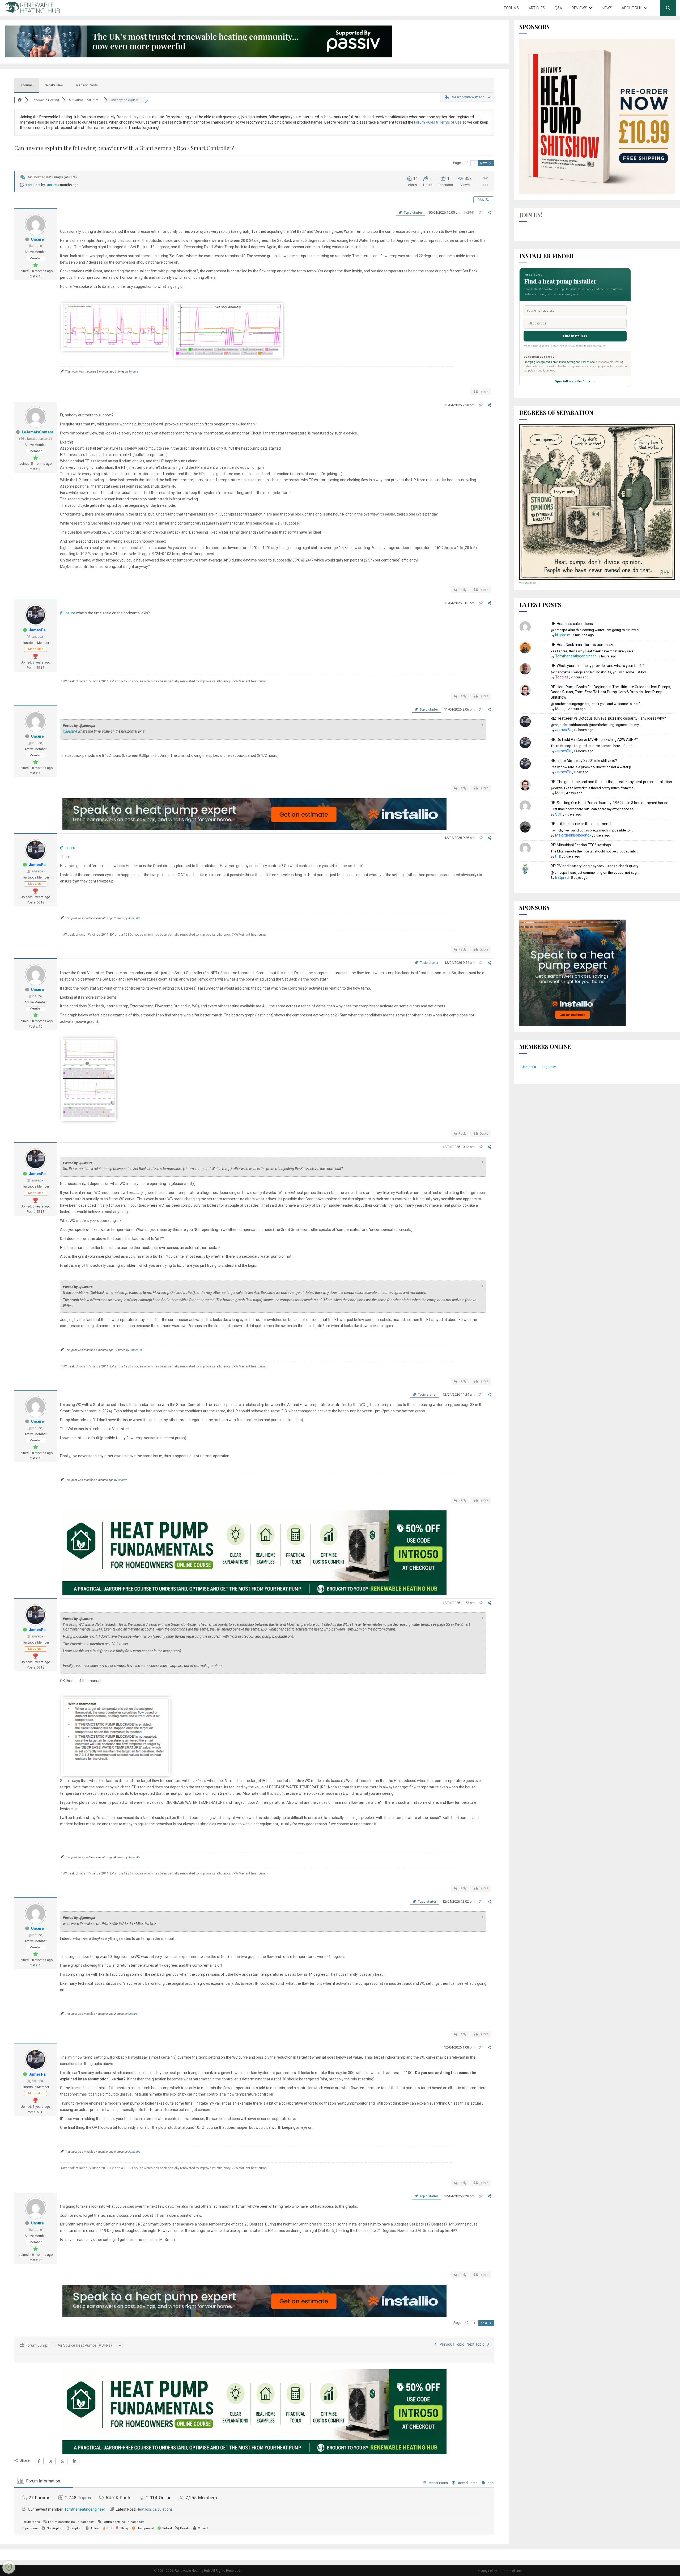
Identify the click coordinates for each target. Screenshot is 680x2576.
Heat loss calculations (155, 2509)
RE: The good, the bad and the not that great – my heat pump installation (611, 782)
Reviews (579, 8)
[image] (116, 1772)
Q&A (558, 8)
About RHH (632, 8)
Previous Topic (451, 2344)
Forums (511, 8)
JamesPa (37, 630)
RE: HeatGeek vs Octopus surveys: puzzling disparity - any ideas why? (608, 718)
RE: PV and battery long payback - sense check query (595, 866)
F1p (558, 856)
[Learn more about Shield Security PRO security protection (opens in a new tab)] (9, 2567)
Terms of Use (512, 2571)
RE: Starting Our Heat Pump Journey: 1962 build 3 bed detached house (609, 803)
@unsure (68, 613)
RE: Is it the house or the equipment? (581, 824)
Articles (537, 8)
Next (484, 163)
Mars (559, 709)
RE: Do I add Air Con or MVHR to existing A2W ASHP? (594, 740)
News (607, 8)
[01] (229, 354)
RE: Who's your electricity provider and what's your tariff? (598, 666)
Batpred (562, 877)
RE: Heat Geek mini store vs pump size (583, 645)
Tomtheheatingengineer (85, 2509)
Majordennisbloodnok (573, 835)
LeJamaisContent (37, 432)
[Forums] (20, 100)
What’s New (54, 85)
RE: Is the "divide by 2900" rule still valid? (584, 761)
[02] (116, 346)
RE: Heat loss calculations (572, 624)
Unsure (51, 185)
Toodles (562, 677)
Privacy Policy (487, 2571)
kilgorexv (563, 635)
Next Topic (476, 2344)
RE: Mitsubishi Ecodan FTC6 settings (581, 845)
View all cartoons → (529, 583)
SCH (559, 814)
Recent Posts (87, 85)
